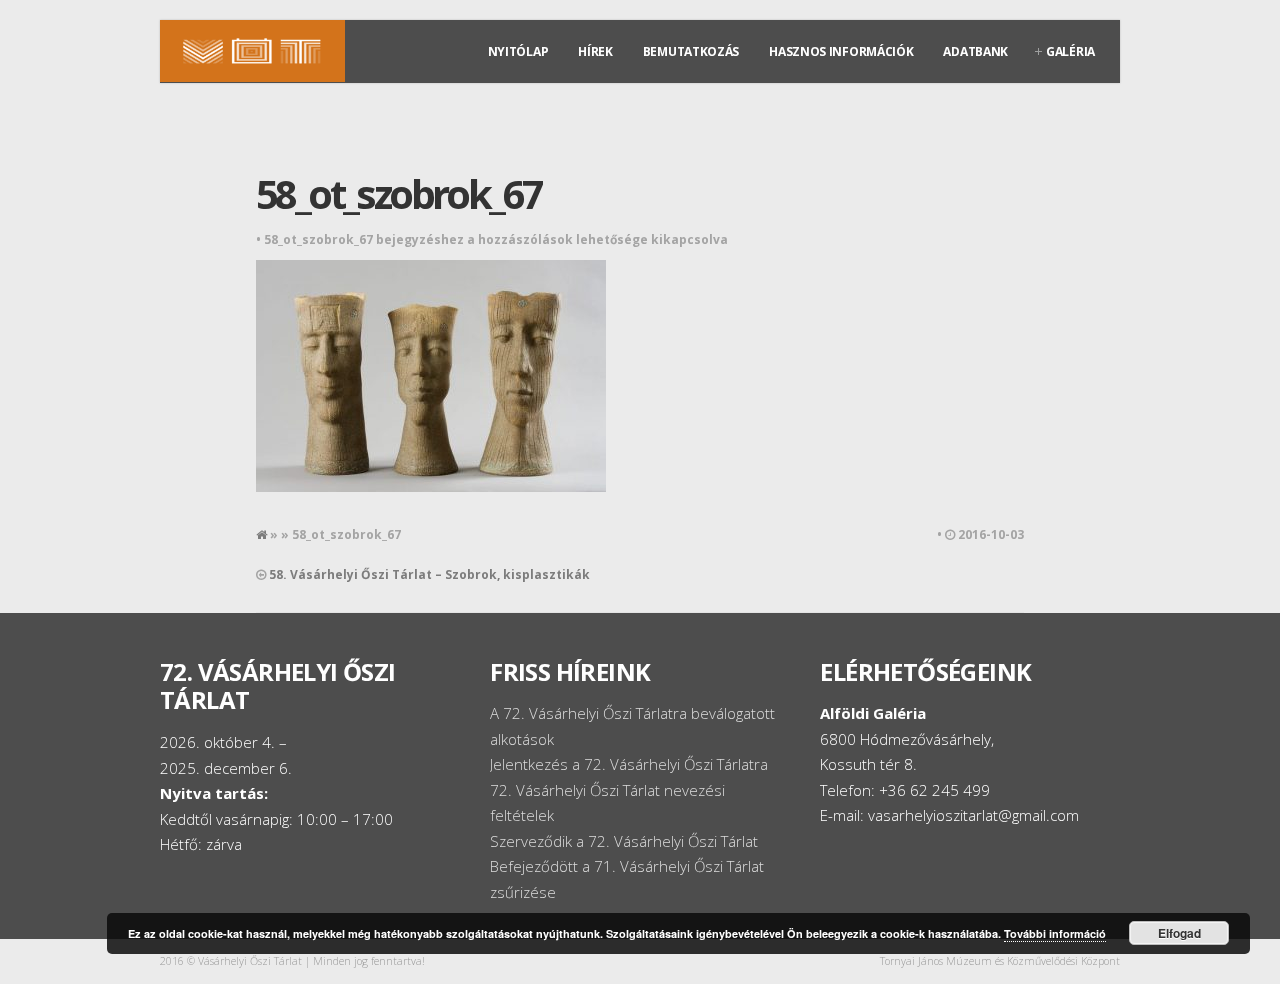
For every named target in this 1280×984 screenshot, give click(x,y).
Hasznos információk (841, 51)
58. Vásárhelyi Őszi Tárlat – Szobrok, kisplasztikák (429, 574)
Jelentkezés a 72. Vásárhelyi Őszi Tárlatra (629, 764)
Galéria (1070, 51)
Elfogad (1179, 933)
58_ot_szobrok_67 (398, 193)
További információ (1055, 933)
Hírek (595, 51)
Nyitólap (518, 51)
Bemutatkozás (691, 51)
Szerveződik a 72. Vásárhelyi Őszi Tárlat (624, 841)
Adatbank (975, 51)
